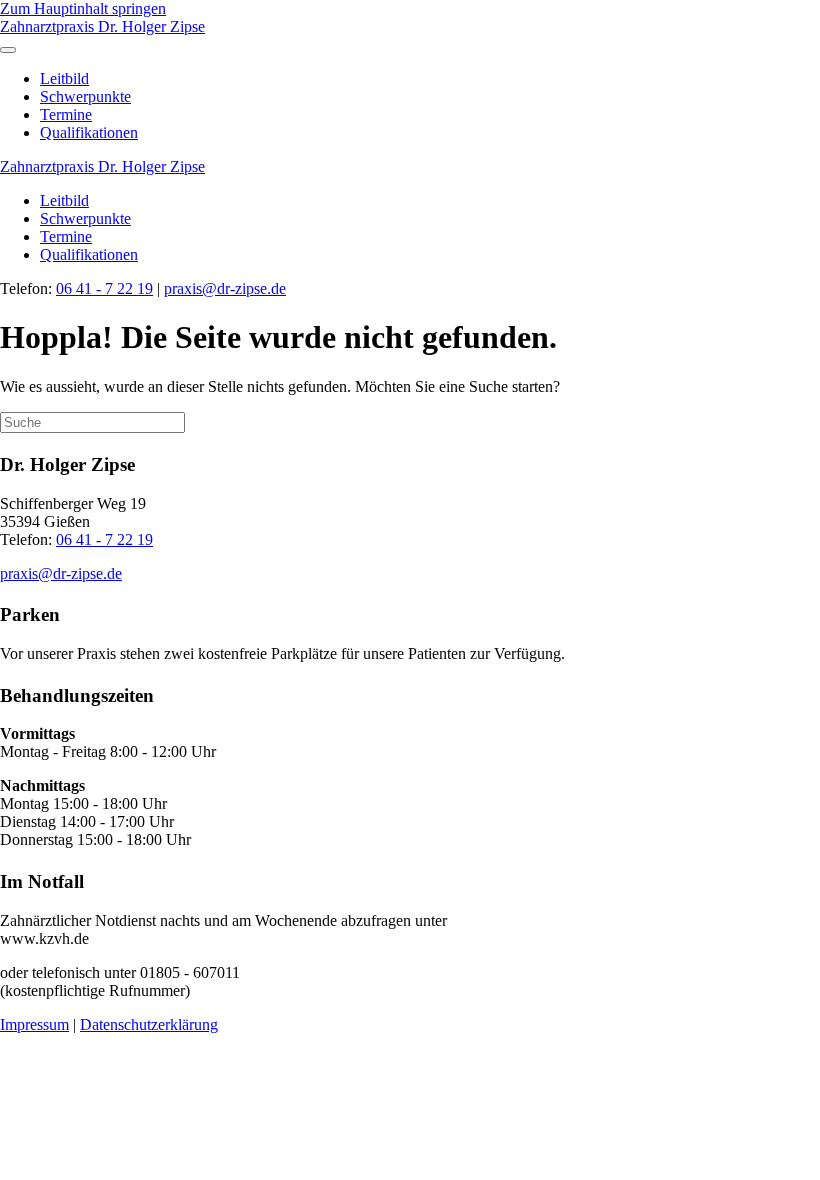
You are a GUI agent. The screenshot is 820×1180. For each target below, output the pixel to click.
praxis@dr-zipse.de (225, 288)
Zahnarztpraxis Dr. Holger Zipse (102, 26)
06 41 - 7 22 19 (104, 288)
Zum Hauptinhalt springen (83, 8)
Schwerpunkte (85, 96)
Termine (66, 114)
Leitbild (64, 78)
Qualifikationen (89, 132)
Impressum (34, 1024)
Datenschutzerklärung (149, 1024)
